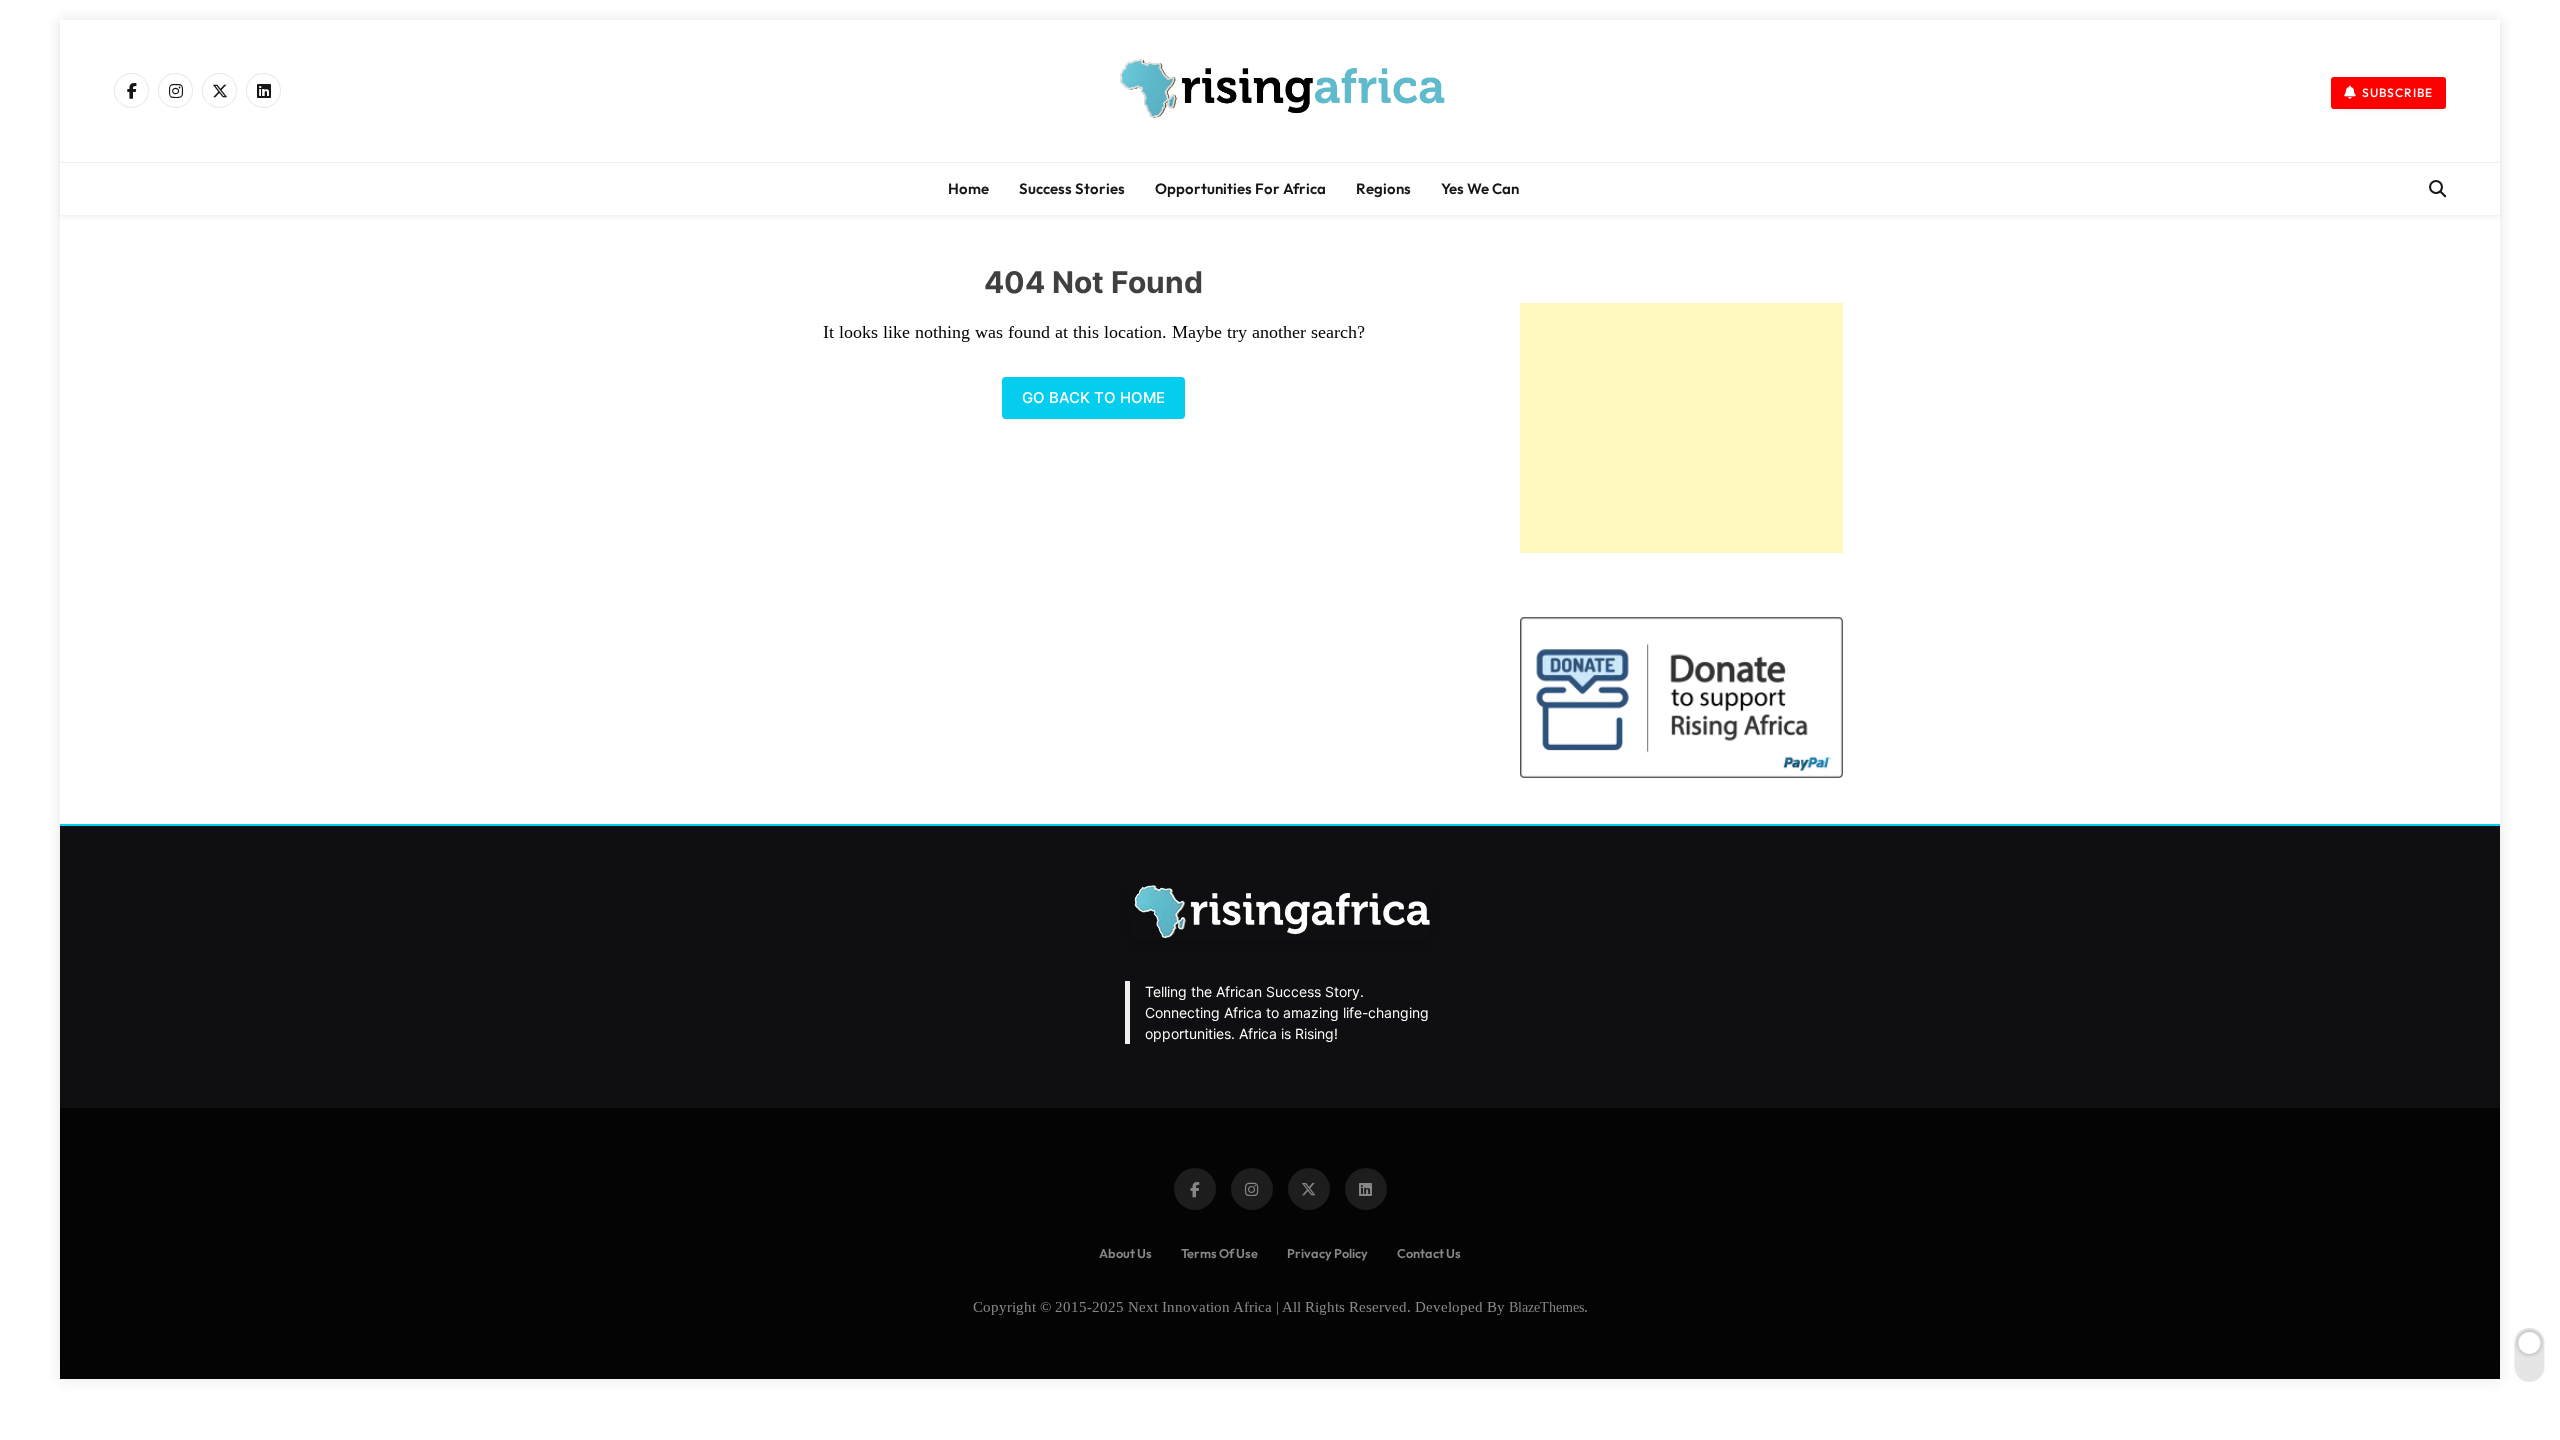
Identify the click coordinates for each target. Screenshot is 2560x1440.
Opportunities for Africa (1240, 188)
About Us (1125, 1253)
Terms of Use (1219, 1253)
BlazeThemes (1546, 1307)
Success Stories (1072, 188)
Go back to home (1093, 397)
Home (968, 188)
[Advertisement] (1681, 428)
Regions (1383, 188)
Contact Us (1429, 1253)
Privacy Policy (1327, 1253)
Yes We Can (1480, 188)
